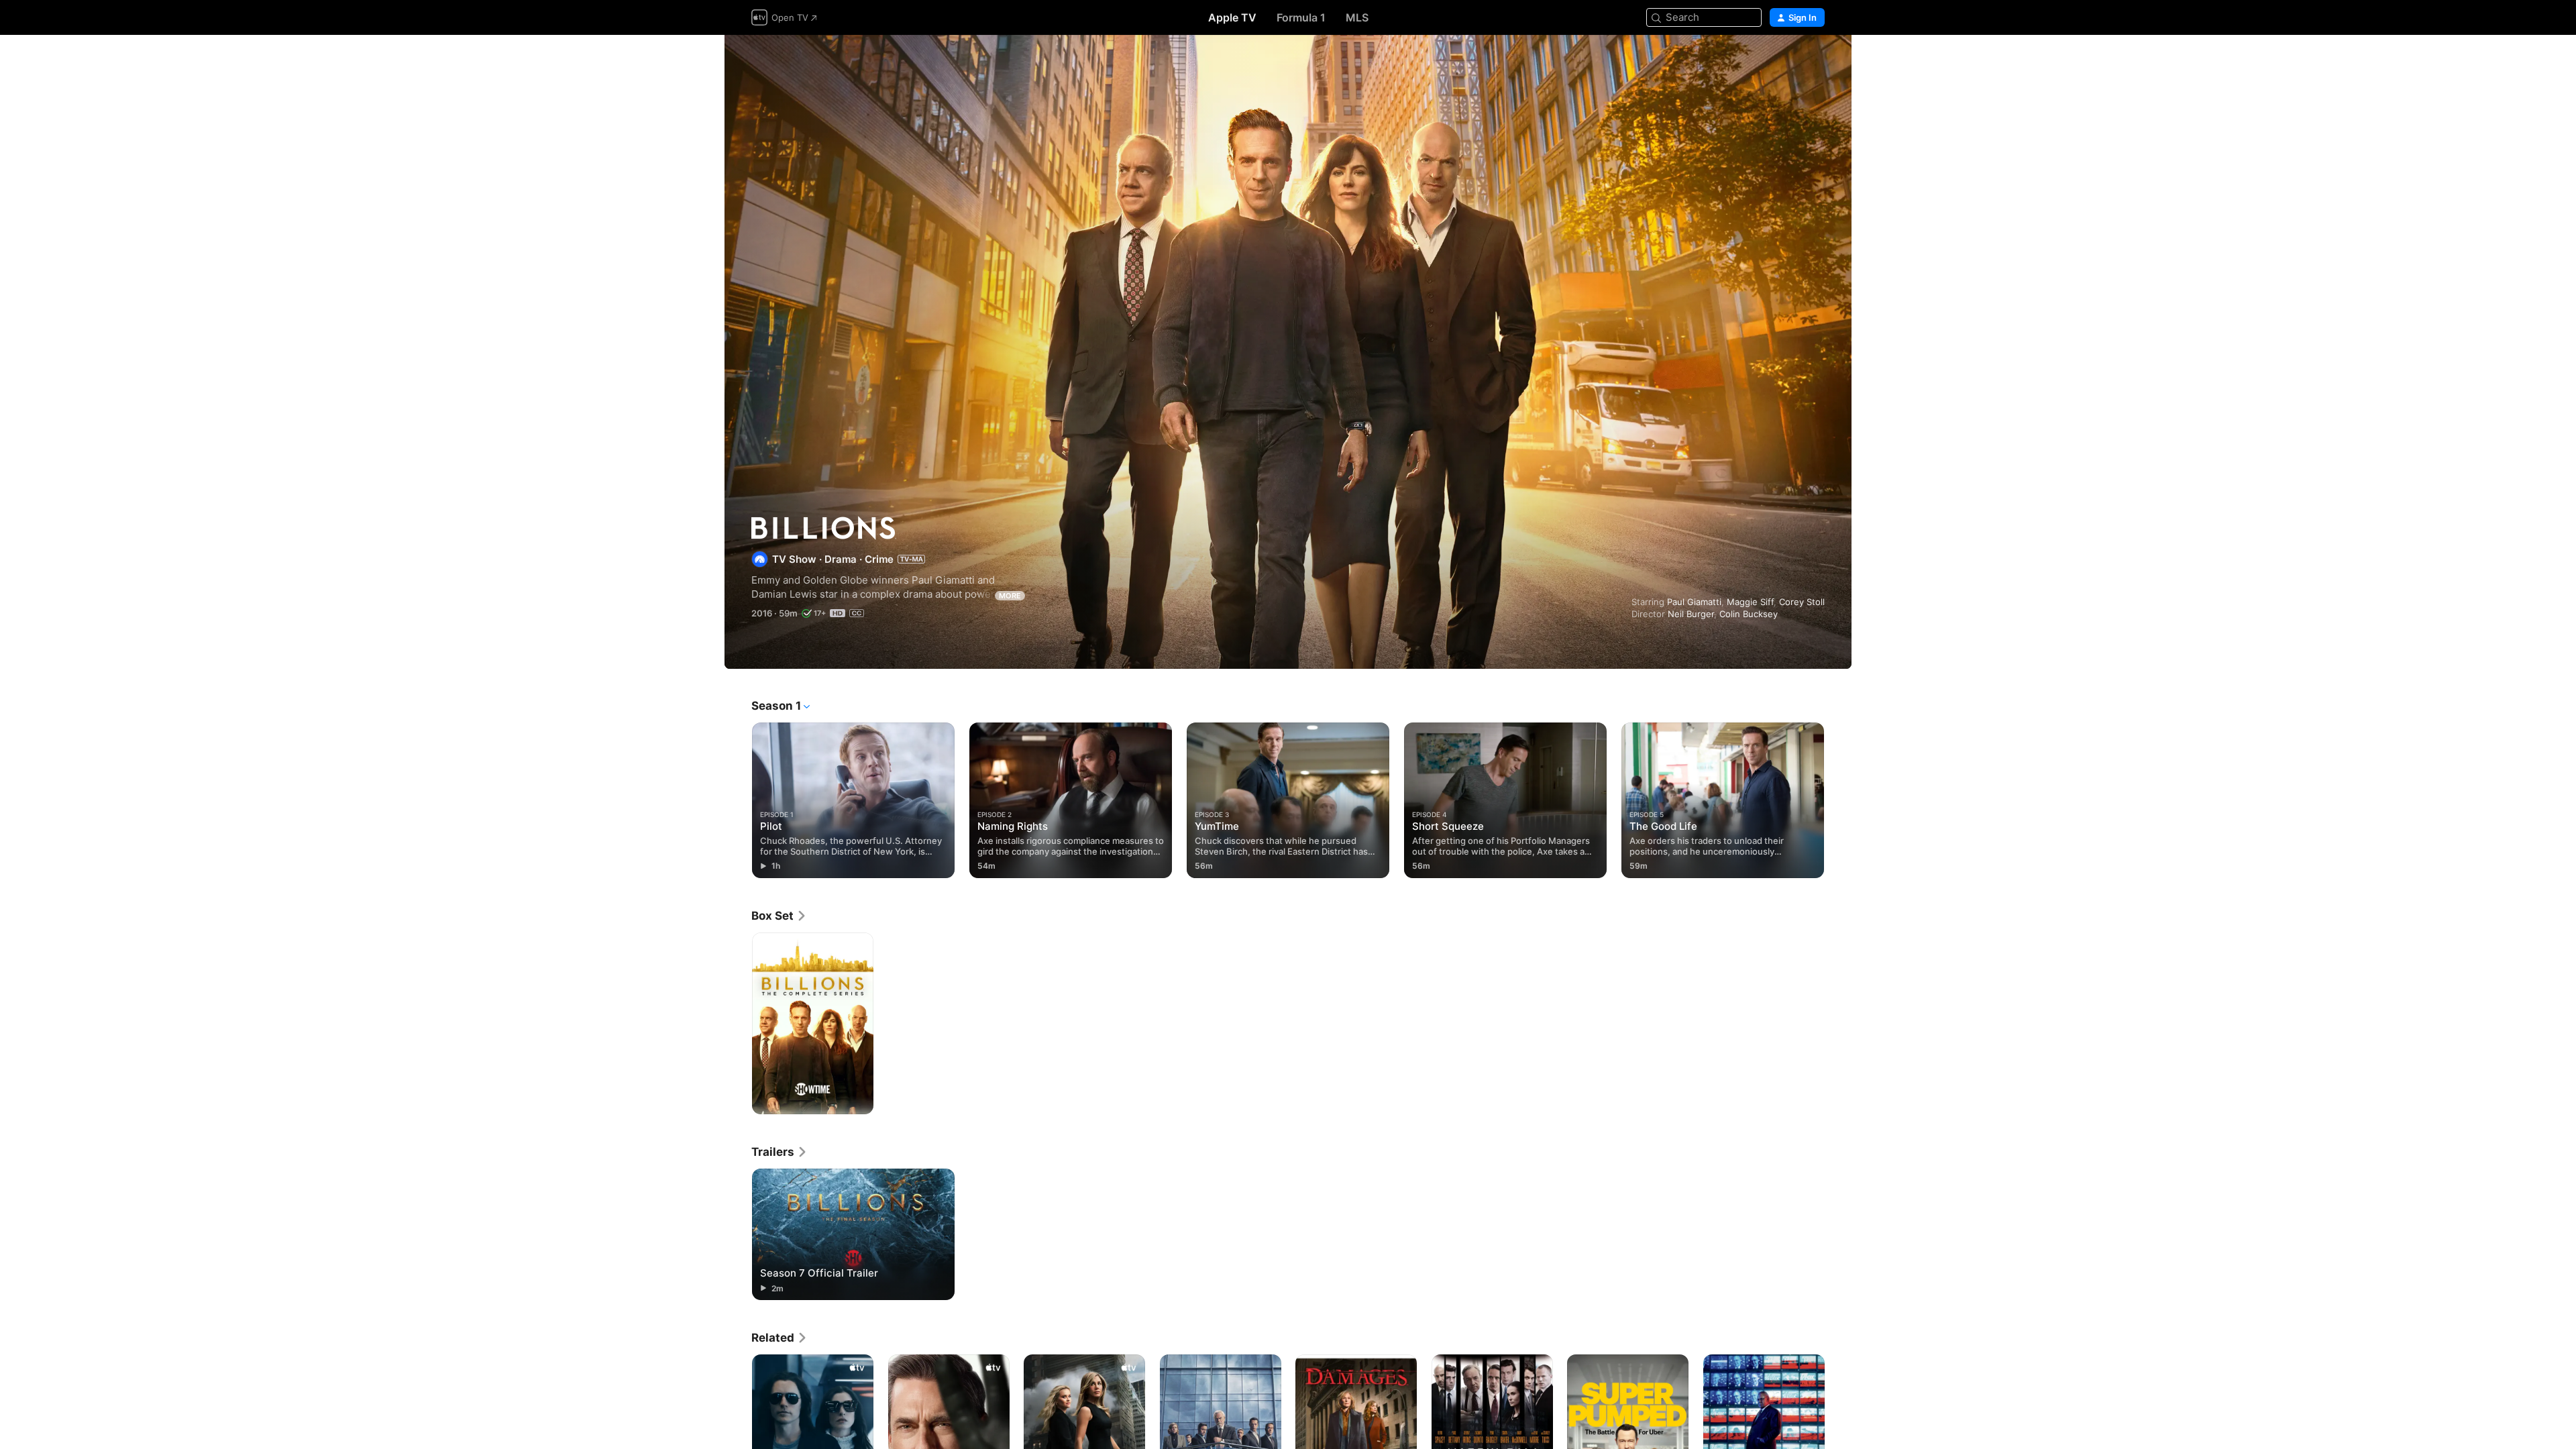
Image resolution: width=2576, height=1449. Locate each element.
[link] (779, 916)
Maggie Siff (1750, 602)
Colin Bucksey (1749, 614)
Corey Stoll (1802, 602)
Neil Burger (1691, 614)
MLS (1357, 17)
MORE (1010, 596)
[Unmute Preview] (1815, 61)
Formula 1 (1301, 17)
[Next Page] (1838, 800)
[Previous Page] (738, 800)
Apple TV (1232, 17)
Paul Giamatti (1694, 602)
